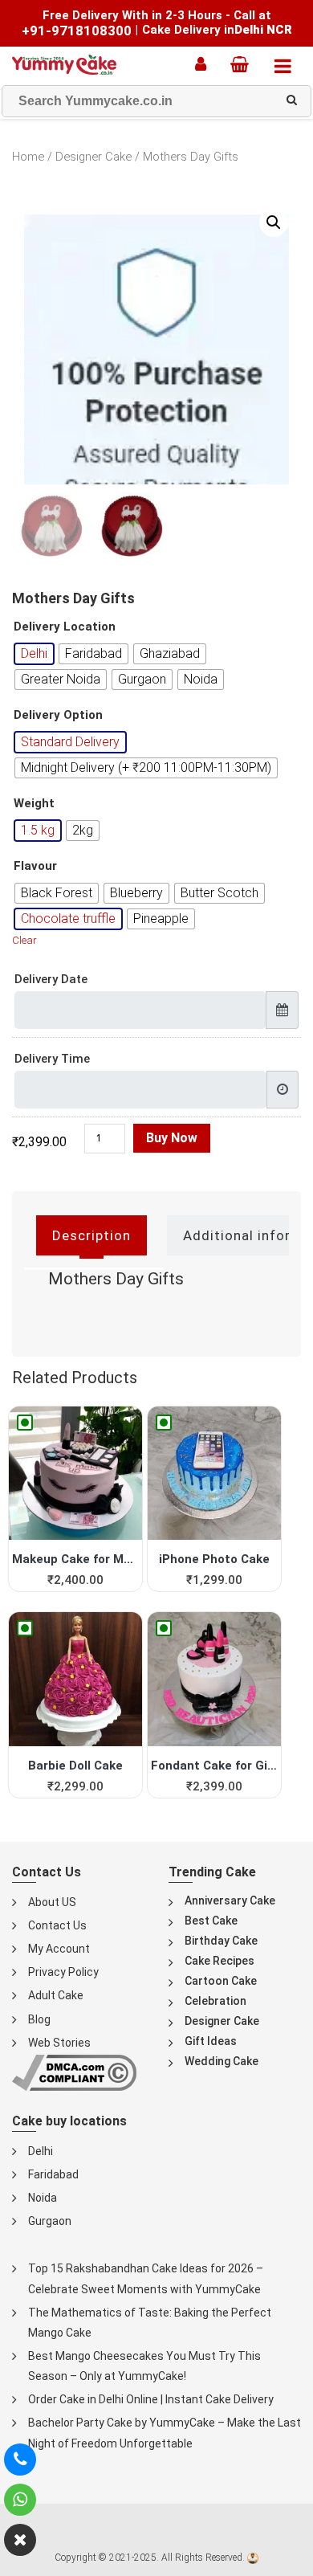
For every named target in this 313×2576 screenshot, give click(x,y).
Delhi (41, 2151)
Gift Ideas (211, 2041)
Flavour (35, 866)
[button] (274, 222)
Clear (24, 940)
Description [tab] (91, 1235)
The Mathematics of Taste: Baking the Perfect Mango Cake (150, 2323)
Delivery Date (51, 979)
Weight (34, 804)
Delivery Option (58, 715)
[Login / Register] (205, 64)
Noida (43, 2198)
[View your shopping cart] (244, 64)
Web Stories (59, 2043)
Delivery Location (65, 627)
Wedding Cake (222, 2061)
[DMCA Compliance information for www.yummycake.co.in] (74, 2072)
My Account (59, 1949)
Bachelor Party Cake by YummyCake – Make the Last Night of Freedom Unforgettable (165, 2433)
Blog (39, 2019)
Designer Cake (93, 157)
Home (28, 157)
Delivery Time (52, 1059)
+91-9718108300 (77, 31)
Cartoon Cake (221, 1981)
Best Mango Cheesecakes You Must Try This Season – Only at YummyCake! (144, 2366)
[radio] (34, 654)
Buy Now (172, 1138)
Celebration (215, 2001)
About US (52, 1902)
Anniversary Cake (230, 1900)
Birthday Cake (221, 1941)
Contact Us (57, 1925)
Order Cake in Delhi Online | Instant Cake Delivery (151, 2399)
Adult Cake (56, 1995)
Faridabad (53, 2174)
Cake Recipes (220, 1961)
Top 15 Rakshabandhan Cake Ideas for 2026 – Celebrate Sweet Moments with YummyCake (146, 2278)
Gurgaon (50, 2221)
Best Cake (211, 1921)
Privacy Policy (63, 1972)
